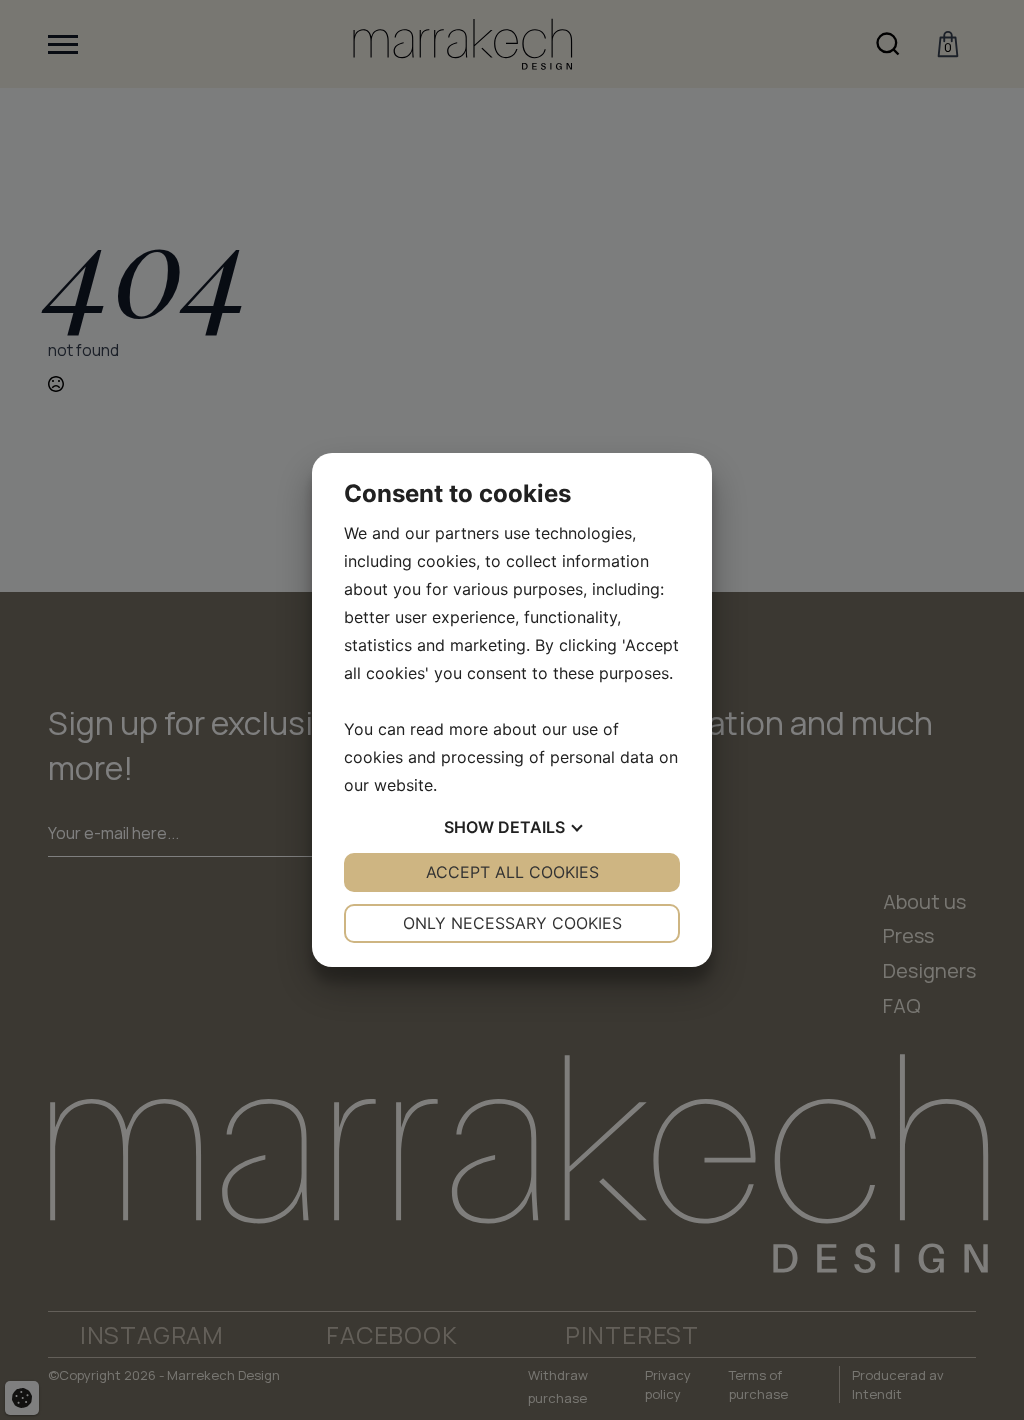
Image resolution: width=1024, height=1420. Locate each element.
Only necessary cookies (512, 923)
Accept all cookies (512, 872)
